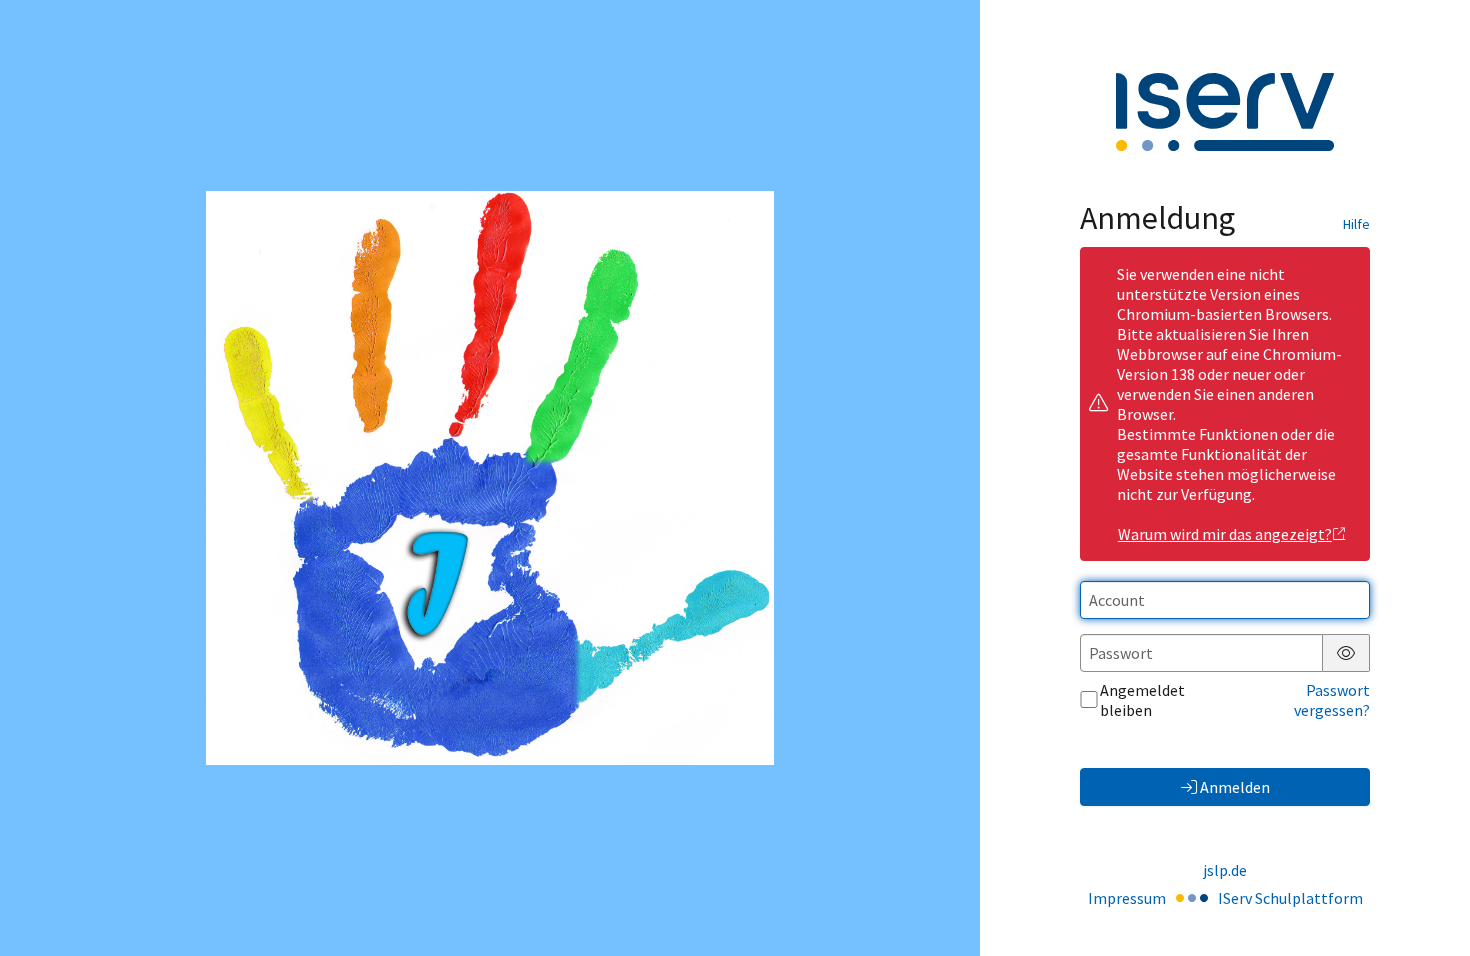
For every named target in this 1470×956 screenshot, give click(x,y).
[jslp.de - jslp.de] (490, 478)
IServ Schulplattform (1290, 898)
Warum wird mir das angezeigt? (1225, 534)
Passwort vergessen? (1332, 700)
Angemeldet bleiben (1142, 700)
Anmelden (1235, 787)
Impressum (1127, 898)
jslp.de (1225, 870)
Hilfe (1356, 224)
